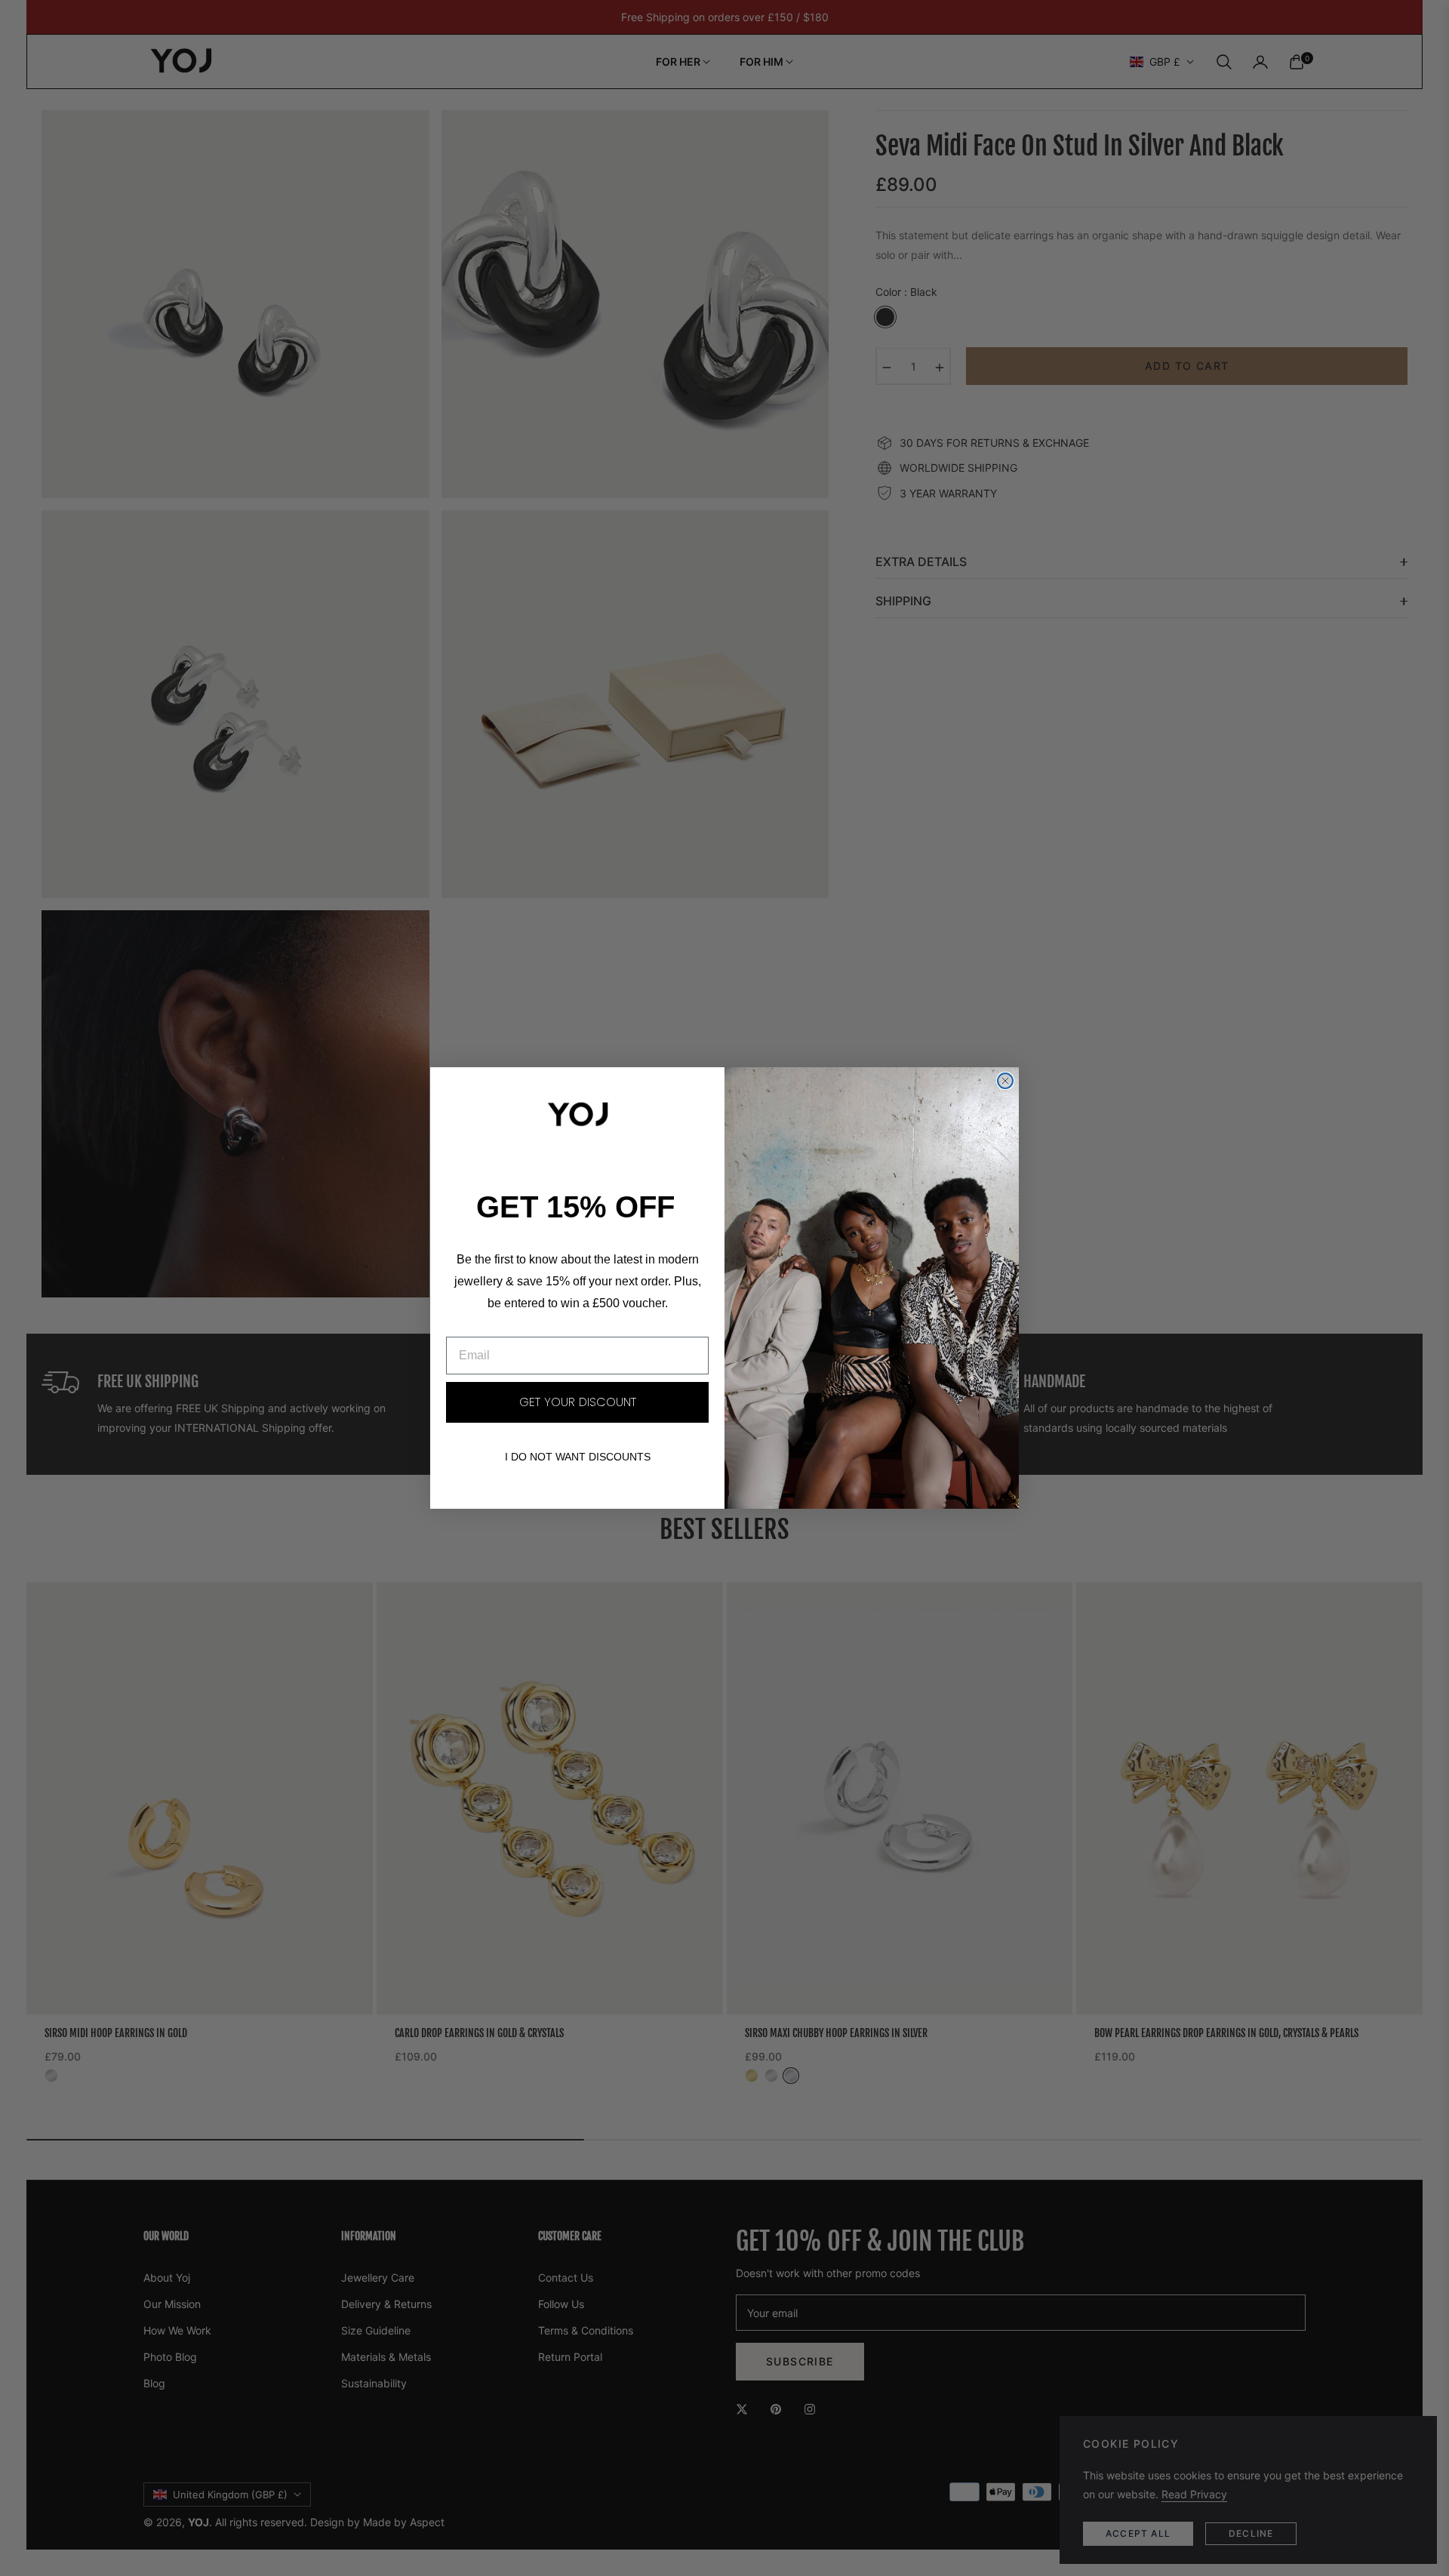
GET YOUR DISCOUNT (578, 1402)
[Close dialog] (1005, 1081)
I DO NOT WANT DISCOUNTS (578, 1457)
